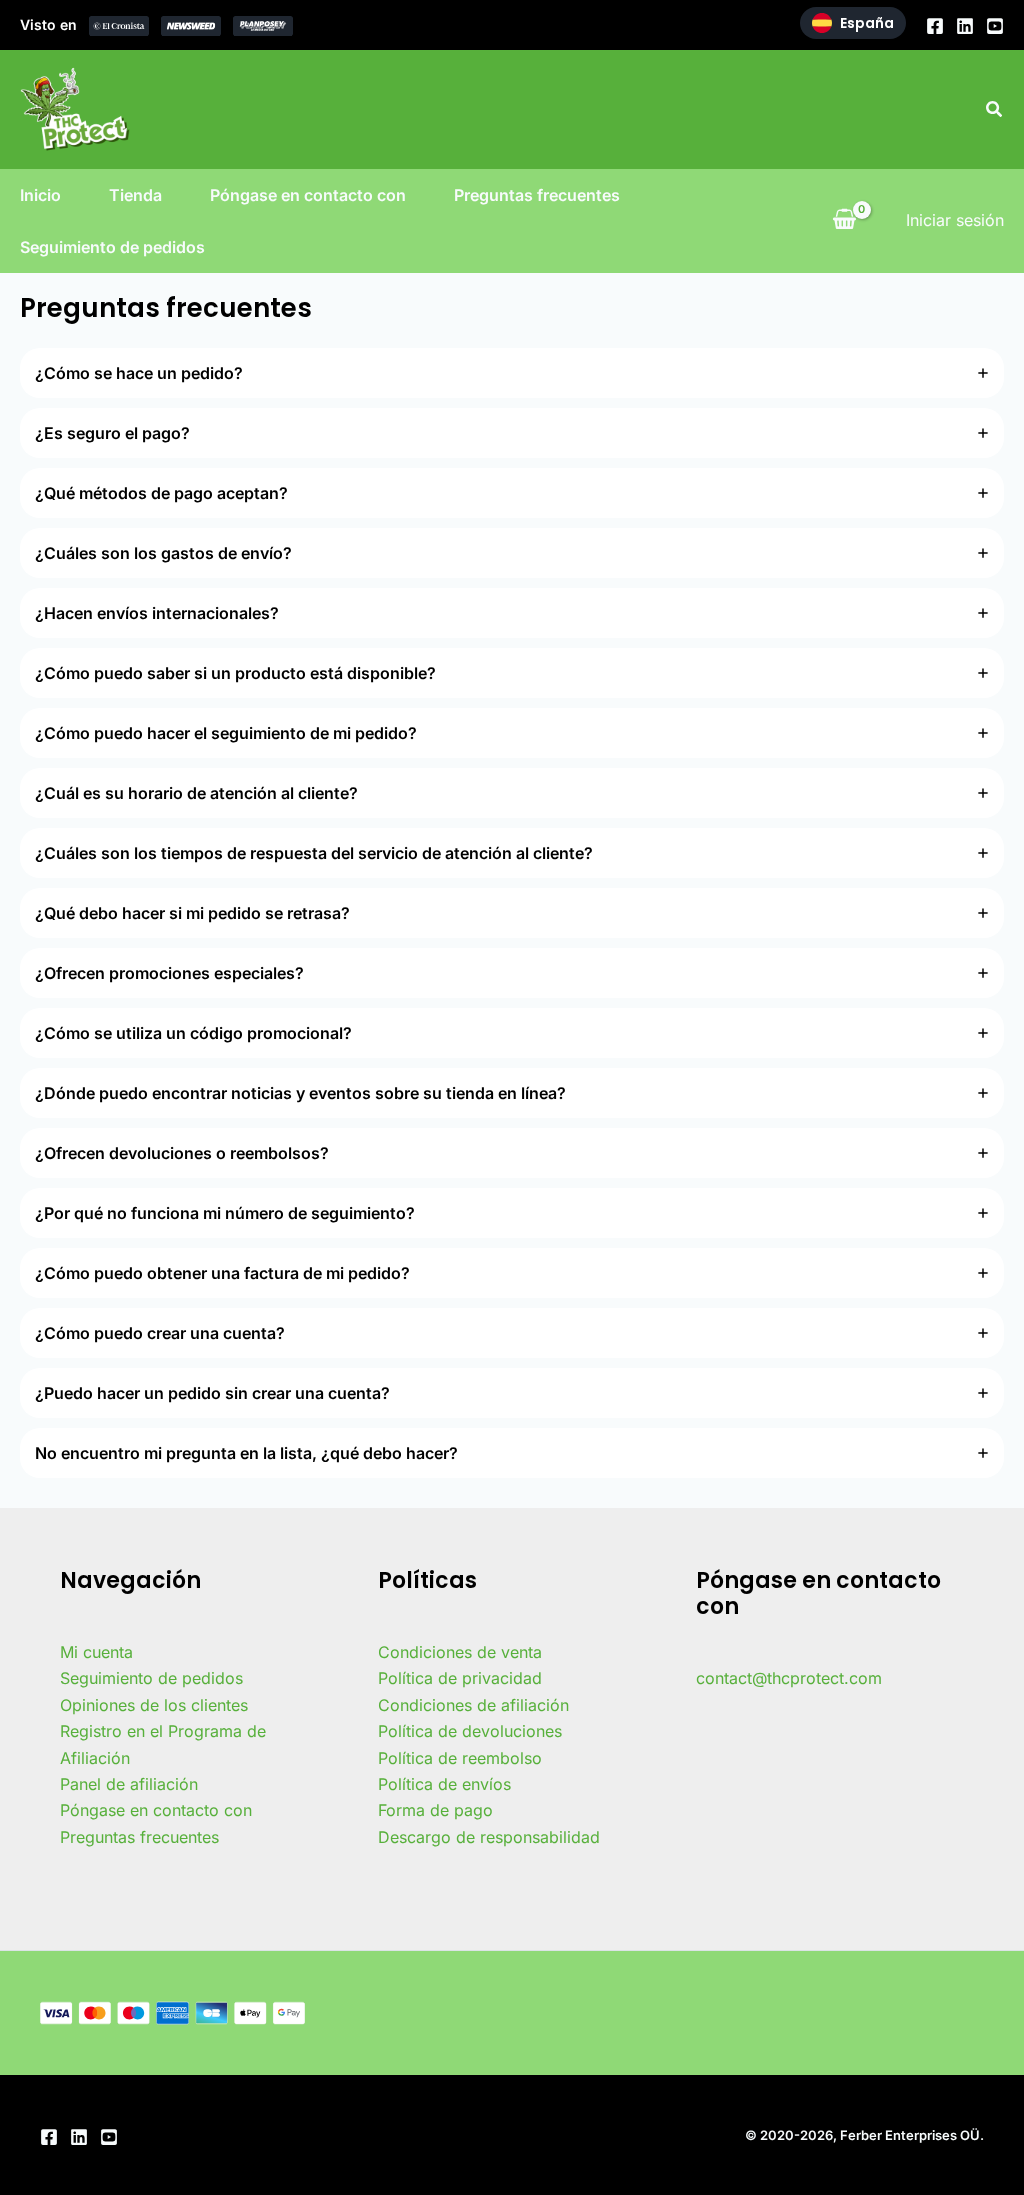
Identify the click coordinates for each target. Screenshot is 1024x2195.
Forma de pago (435, 1810)
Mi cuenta (96, 1652)
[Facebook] (935, 26)
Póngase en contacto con (308, 195)
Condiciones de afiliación (473, 1705)
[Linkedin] (965, 26)
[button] (995, 109)
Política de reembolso (460, 1758)
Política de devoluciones (470, 1731)
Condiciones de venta (460, 1652)
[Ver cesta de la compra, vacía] (844, 220)
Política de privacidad (460, 1678)
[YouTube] (995, 26)
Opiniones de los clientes (154, 1705)
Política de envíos (444, 1784)
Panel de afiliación (129, 1784)
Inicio (40, 195)
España (867, 23)
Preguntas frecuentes (537, 195)
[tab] (512, 373)
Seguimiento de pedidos (112, 247)
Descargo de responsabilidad (489, 1837)
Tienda (135, 195)
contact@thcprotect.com (789, 1678)
